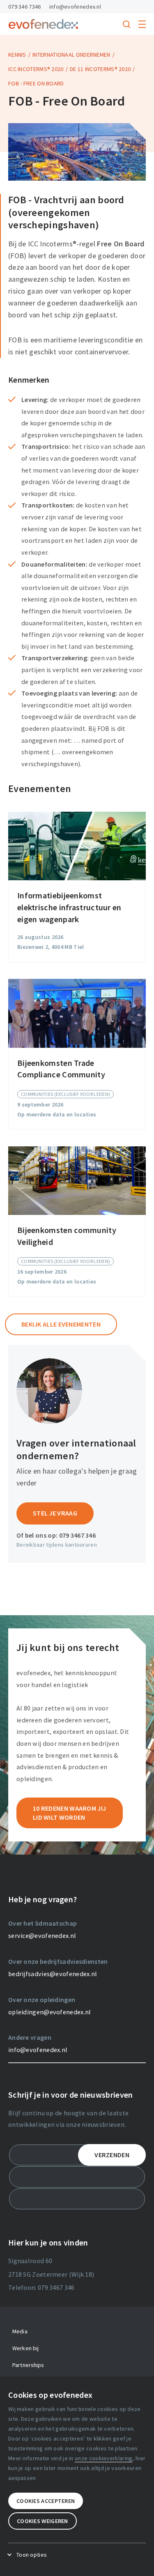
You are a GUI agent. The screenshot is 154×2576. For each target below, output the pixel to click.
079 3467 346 (78, 1535)
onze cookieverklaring (103, 2458)
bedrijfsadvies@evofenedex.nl (53, 1974)
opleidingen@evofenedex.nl (50, 2012)
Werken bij (25, 2348)
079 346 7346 (25, 7)
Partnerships (28, 2365)
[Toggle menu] (142, 24)
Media (20, 2331)
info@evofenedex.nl (75, 7)
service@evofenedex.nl (42, 1935)
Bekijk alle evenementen (61, 1324)
